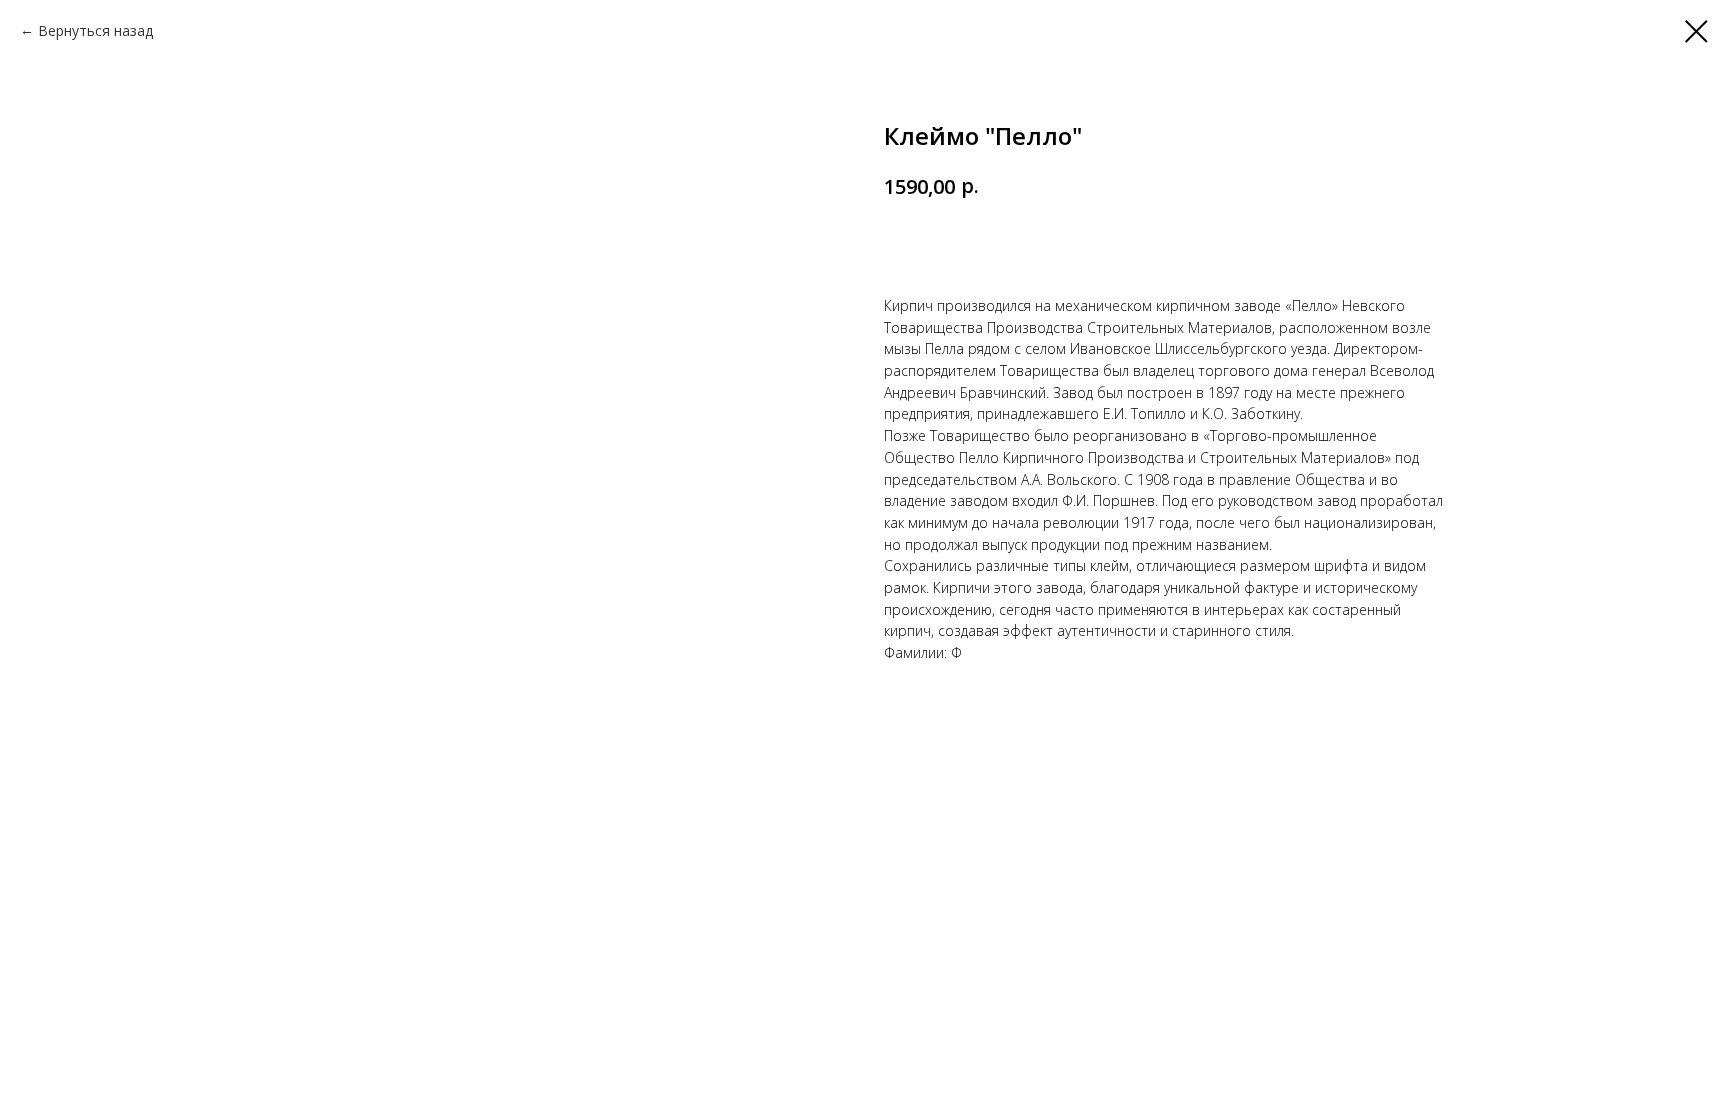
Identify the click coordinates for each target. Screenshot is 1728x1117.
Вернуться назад (95, 30)
